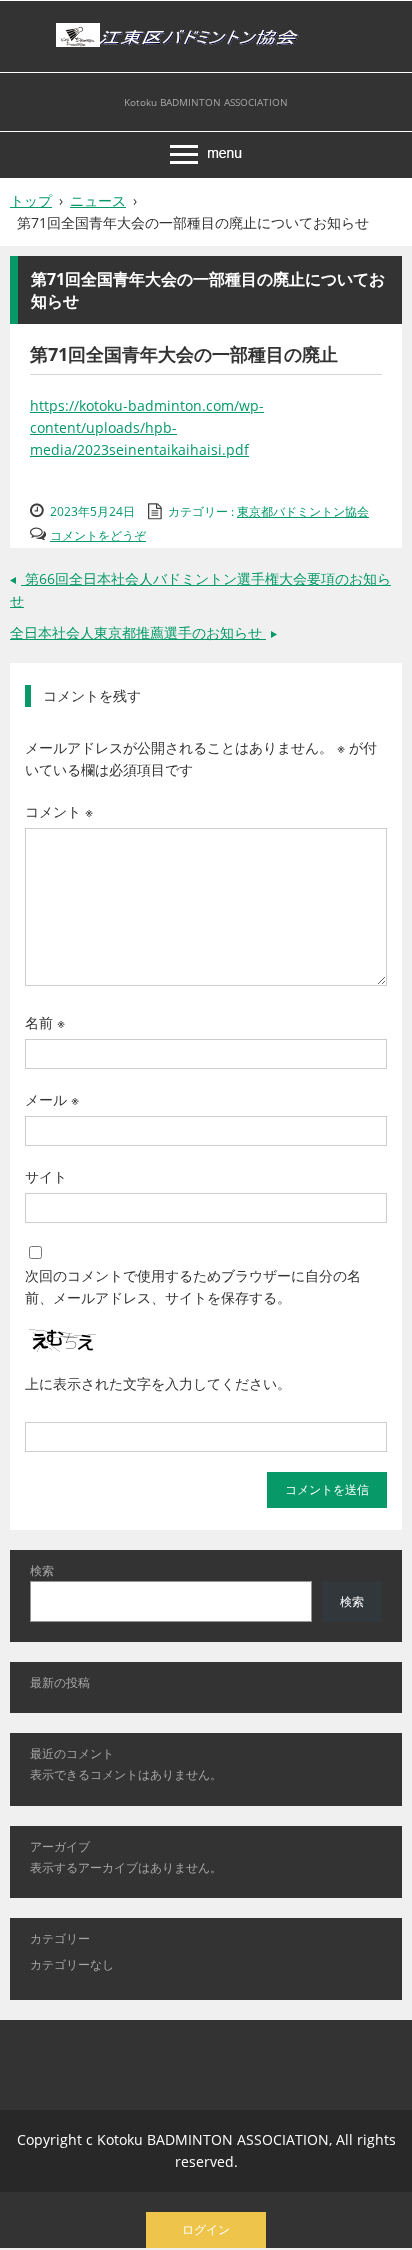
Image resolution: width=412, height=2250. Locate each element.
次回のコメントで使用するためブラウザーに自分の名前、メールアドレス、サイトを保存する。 (193, 1286)
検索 (42, 1570)
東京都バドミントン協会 (303, 511)
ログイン (206, 2229)
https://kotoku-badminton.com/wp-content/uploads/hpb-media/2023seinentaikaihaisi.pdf (147, 427)
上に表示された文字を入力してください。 (158, 1383)
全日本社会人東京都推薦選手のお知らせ (146, 632)
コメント (59, 811)
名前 (45, 1022)
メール (52, 1099)
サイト (46, 1176)
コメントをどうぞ (98, 535)
